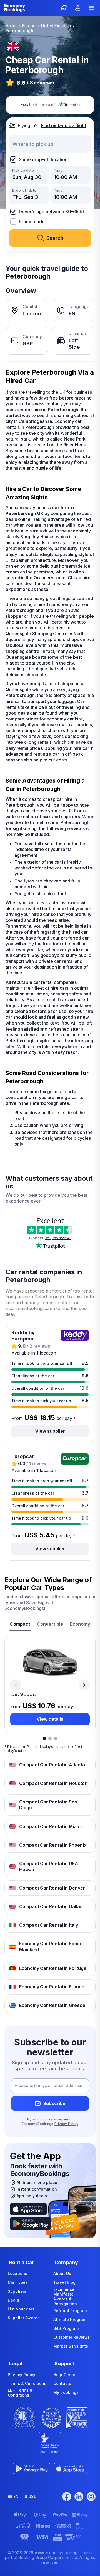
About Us (62, 2273)
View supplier (50, 1431)
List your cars (21, 2309)
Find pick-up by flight (64, 125)
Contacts (62, 2383)
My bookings (66, 2392)
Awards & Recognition (65, 2301)
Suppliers (17, 2291)
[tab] (20, 1625)
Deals (13, 2300)
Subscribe (54, 2103)
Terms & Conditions (27, 2383)
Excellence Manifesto (64, 2292)
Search (55, 238)
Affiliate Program (70, 2319)
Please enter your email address (48, 2086)
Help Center (65, 2375)
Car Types (18, 2282)
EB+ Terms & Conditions (20, 2393)
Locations (17, 2273)
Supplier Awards (24, 2318)
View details (50, 1719)
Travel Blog (65, 2282)
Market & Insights (71, 2346)
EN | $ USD (25, 2496)
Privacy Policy (66, 2124)
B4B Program (66, 2328)
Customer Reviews (72, 2337)
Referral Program (70, 2311)
